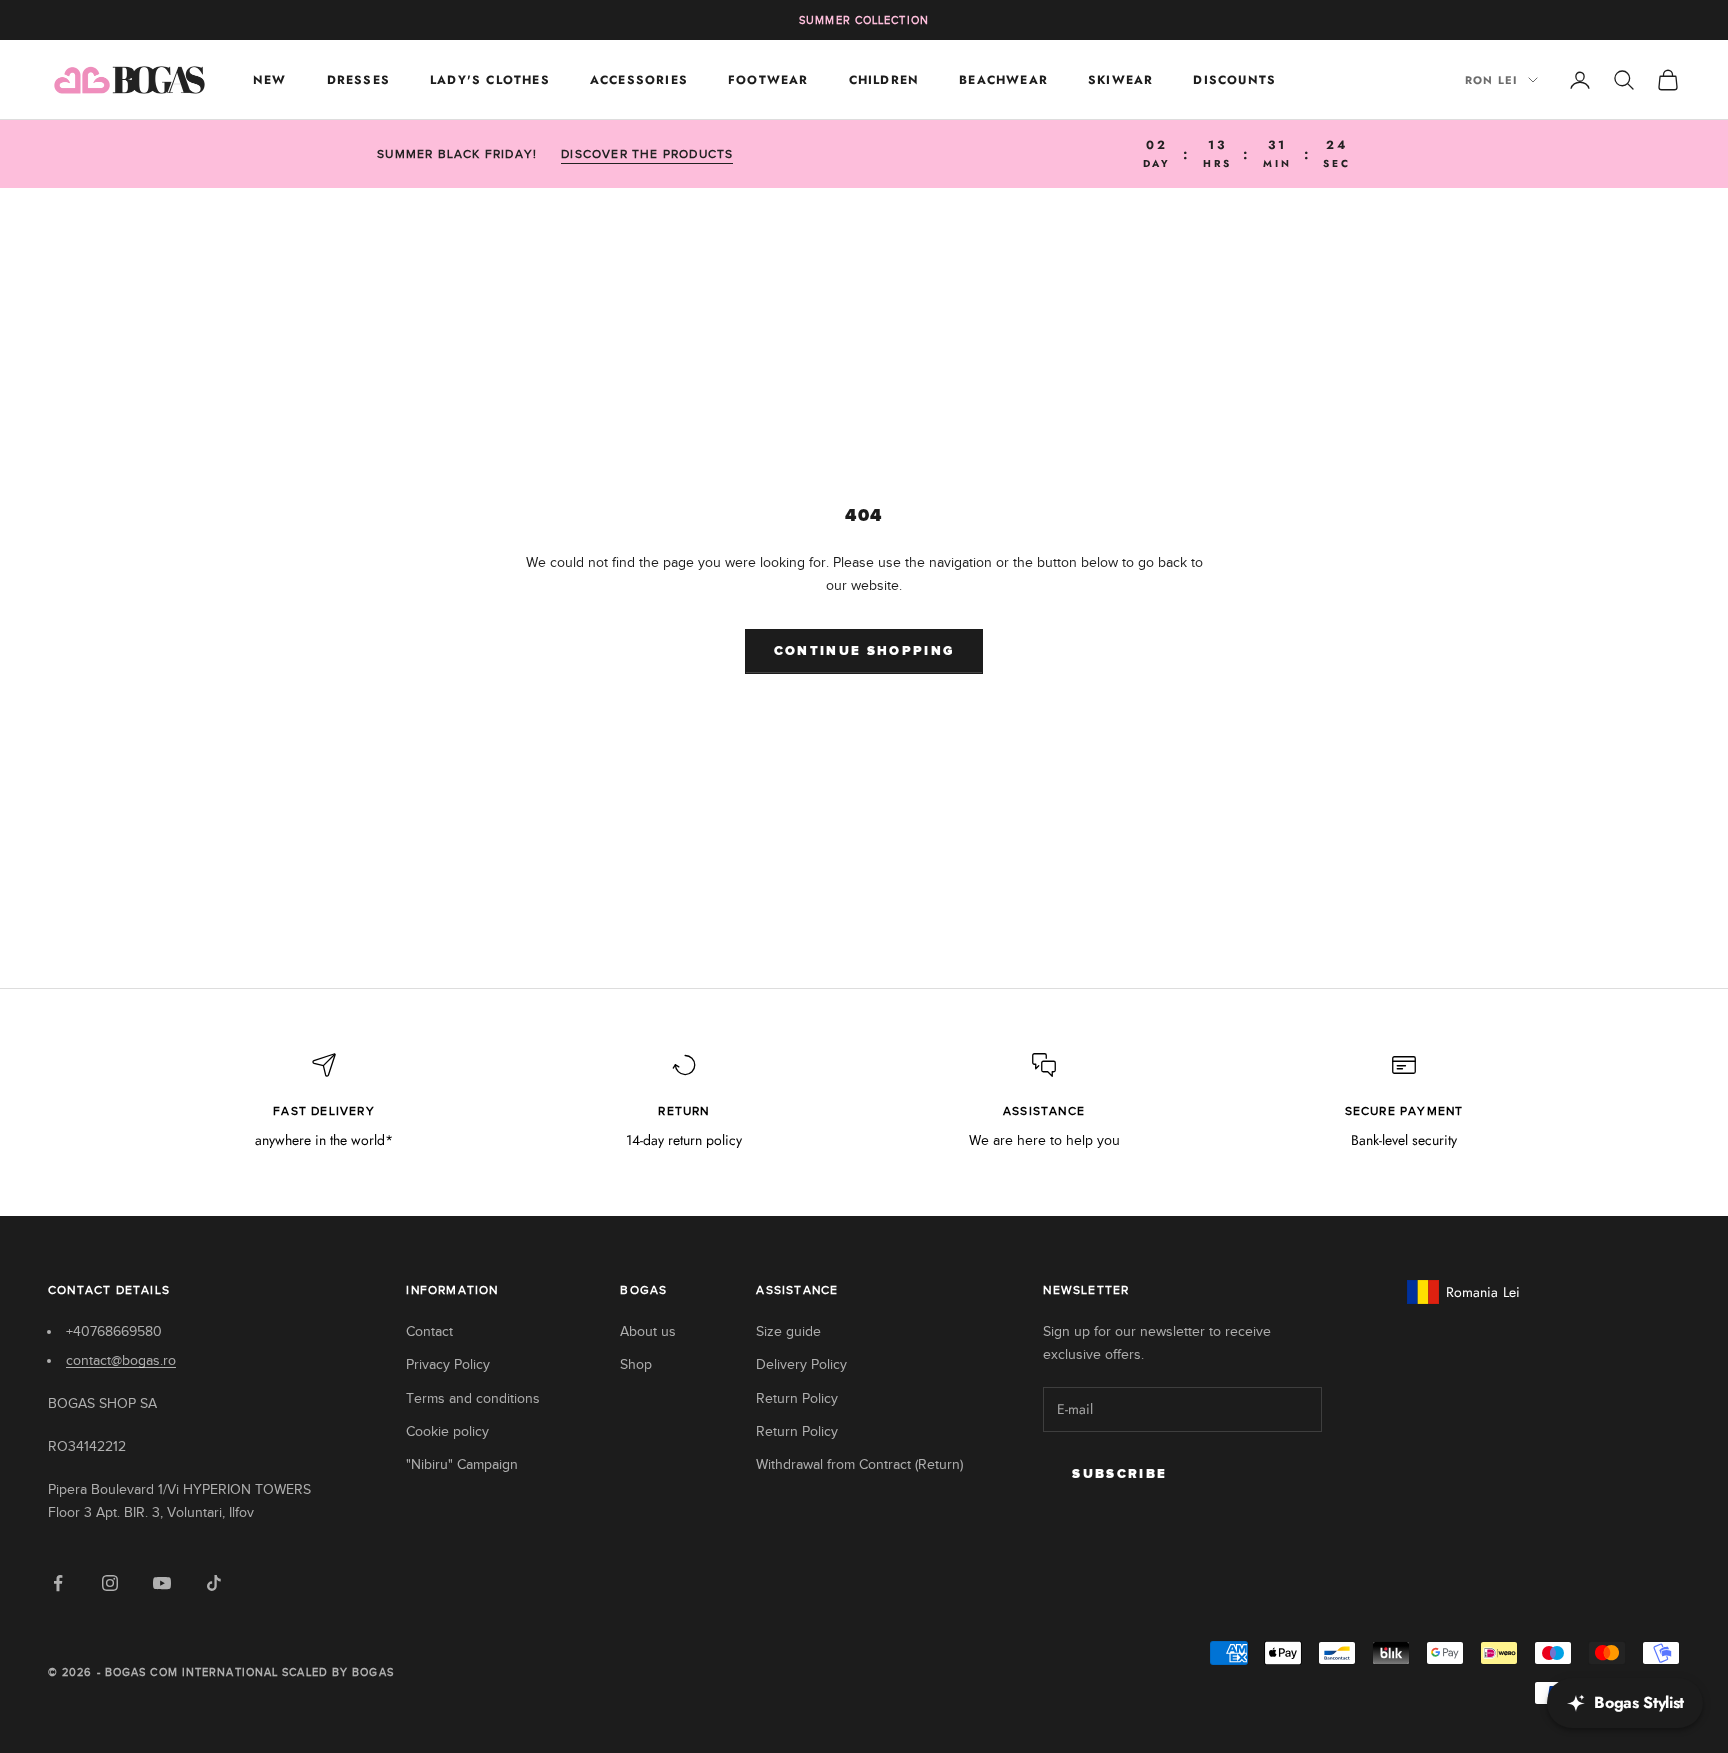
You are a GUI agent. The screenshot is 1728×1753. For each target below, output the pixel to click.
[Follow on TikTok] (214, 1583)
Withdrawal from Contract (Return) (859, 1464)
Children (884, 80)
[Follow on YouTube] (162, 1583)
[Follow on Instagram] (110, 1583)
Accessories (639, 80)
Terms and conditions (473, 1398)
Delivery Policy (801, 1364)
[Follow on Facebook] (58, 1583)
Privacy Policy (448, 1364)
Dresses (358, 80)
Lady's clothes (490, 80)
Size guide (788, 1331)
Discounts (1234, 80)
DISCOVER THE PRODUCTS (647, 154)
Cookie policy (447, 1431)
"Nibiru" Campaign (462, 1464)
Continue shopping (864, 651)
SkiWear (1120, 80)
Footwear (768, 80)
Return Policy (797, 1398)
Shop (636, 1364)
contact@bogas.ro (121, 1360)
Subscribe (1119, 1474)
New (270, 80)
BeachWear (1003, 80)
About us (648, 1331)
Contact (429, 1331)
